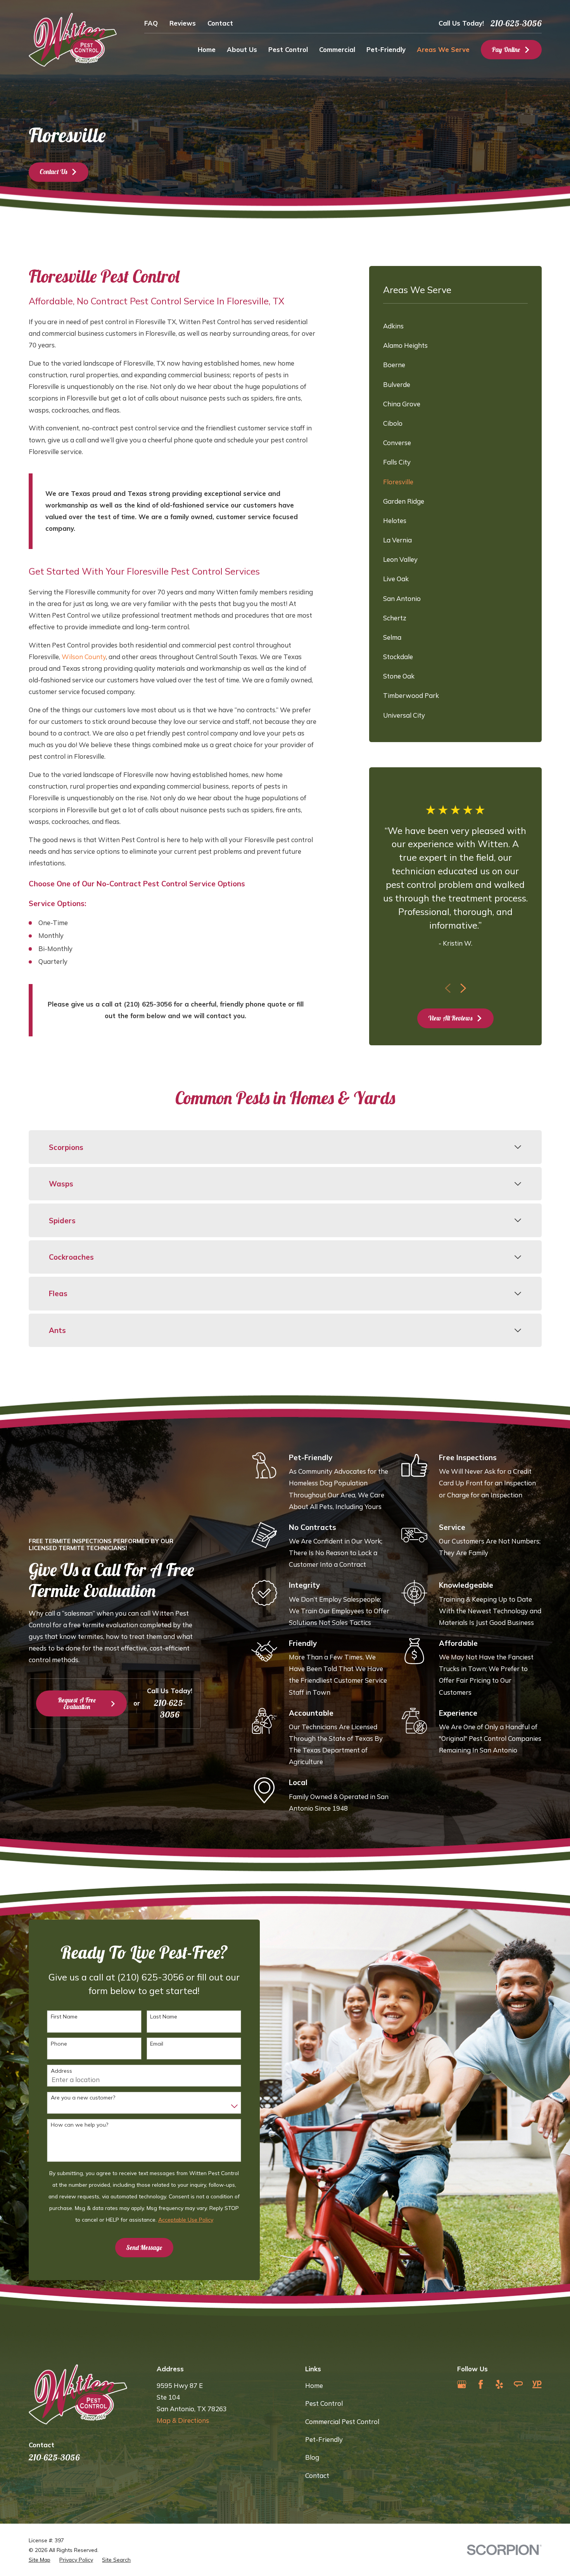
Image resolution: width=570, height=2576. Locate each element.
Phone (59, 2044)
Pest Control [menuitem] (288, 49)
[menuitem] (455, 326)
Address (61, 2071)
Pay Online (506, 49)
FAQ (151, 23)
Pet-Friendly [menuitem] (386, 49)
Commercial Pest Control (342, 2421)
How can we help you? (79, 2125)
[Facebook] (481, 2384)
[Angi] (518, 2384)
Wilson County (84, 657)
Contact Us (53, 172)
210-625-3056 (516, 23)
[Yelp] (499, 2384)
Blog (312, 2457)
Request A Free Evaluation (77, 1703)
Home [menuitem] (207, 49)
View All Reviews (450, 1018)
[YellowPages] (537, 2384)
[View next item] (463, 988)
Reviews (183, 23)
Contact (220, 23)
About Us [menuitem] (242, 49)
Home (314, 2385)
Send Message (144, 2247)
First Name (64, 2017)
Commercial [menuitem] (337, 49)
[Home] (73, 40)
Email (157, 2044)
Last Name (164, 2017)
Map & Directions (183, 2420)
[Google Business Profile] (462, 2384)
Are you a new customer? (83, 2098)
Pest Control (324, 2403)
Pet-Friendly (324, 2439)
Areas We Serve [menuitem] (443, 49)
